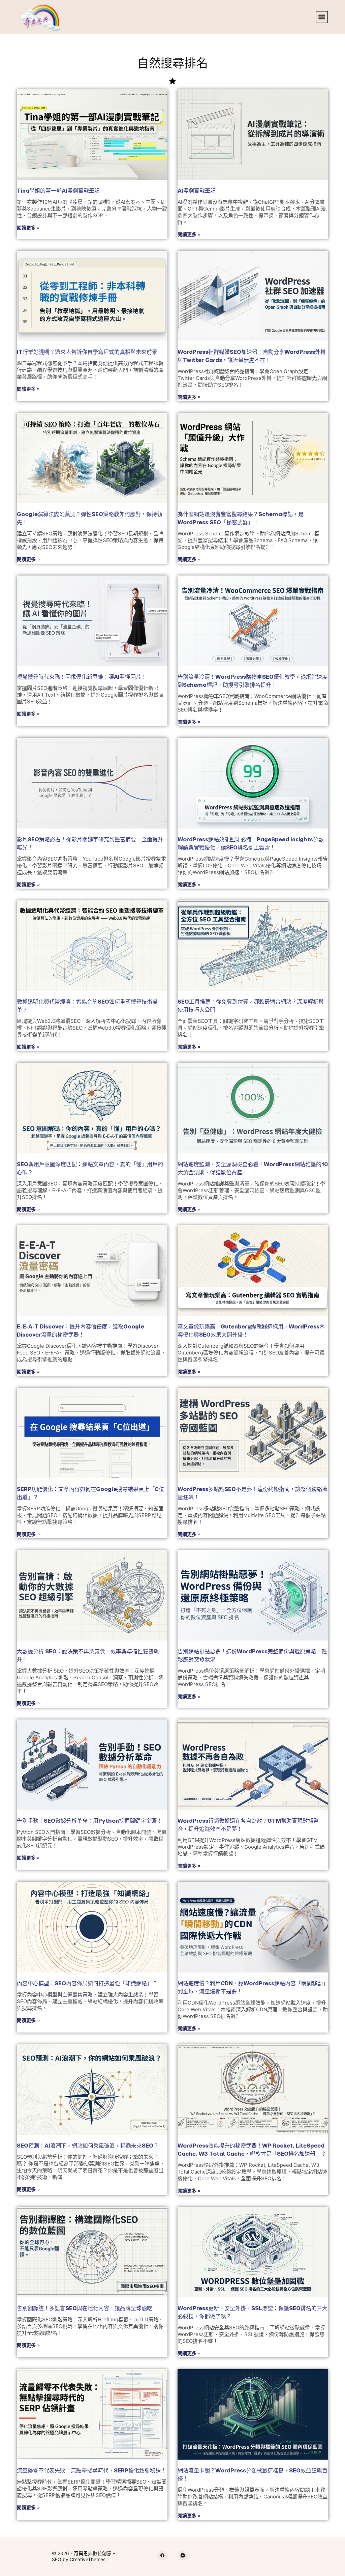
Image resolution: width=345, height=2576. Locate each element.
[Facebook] (162, 2555)
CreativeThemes (88, 2559)
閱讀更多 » (28, 228)
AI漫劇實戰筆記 (197, 191)
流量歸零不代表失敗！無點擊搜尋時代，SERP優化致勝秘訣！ (91, 2470)
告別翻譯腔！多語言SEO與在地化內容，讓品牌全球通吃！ (87, 2308)
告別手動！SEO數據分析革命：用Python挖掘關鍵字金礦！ (89, 1821)
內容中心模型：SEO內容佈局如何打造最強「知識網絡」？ (87, 1983)
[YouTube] (183, 2555)
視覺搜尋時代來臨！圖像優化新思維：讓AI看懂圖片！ (82, 677)
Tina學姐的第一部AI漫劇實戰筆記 (58, 191)
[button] (322, 17)
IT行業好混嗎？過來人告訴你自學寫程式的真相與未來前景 (87, 352)
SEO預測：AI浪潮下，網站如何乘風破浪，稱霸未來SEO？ (88, 2146)
